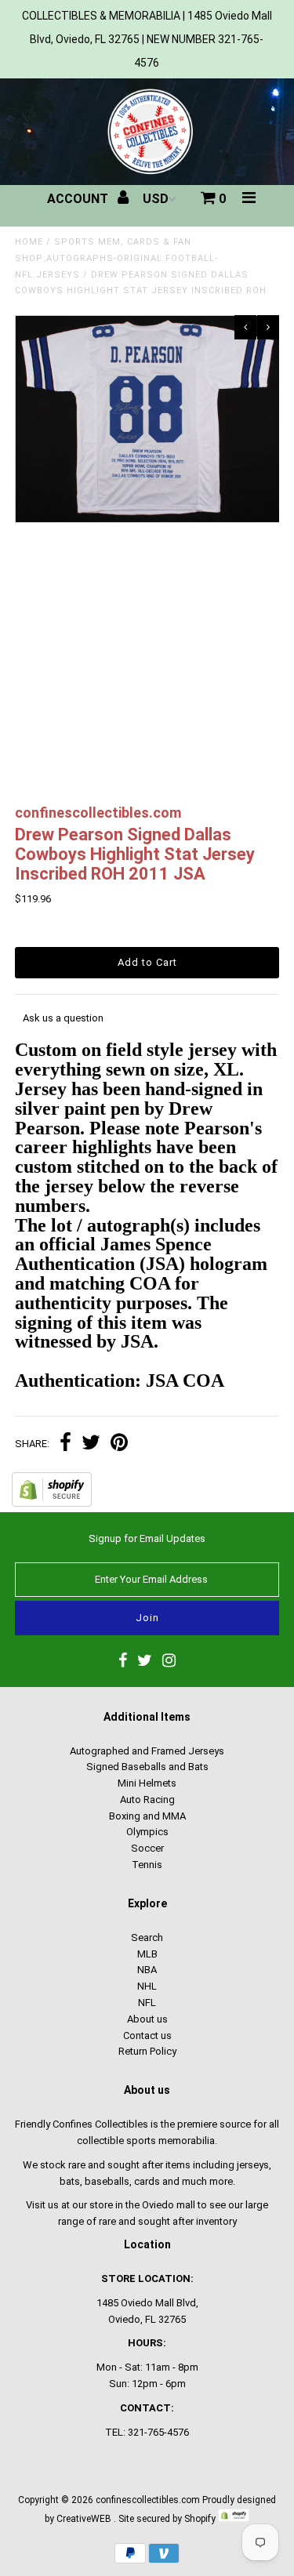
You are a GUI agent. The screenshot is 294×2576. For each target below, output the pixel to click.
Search (147, 1937)
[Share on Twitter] (91, 1444)
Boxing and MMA (147, 1816)
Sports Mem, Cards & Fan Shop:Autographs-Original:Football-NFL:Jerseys (116, 258)
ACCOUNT (79, 199)
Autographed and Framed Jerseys (147, 1751)
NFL (147, 2003)
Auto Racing (147, 1800)
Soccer (147, 1848)
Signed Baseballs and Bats (147, 1767)
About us (147, 2019)
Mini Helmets (147, 1783)
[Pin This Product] (119, 1444)
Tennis (147, 1865)
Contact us (147, 2035)
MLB (147, 1954)
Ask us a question (63, 1018)
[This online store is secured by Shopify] (52, 1503)
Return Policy (147, 2051)
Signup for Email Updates (147, 1538)
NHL (147, 1986)
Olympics (147, 1832)
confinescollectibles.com (148, 2500)
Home (29, 242)
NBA (147, 1970)
